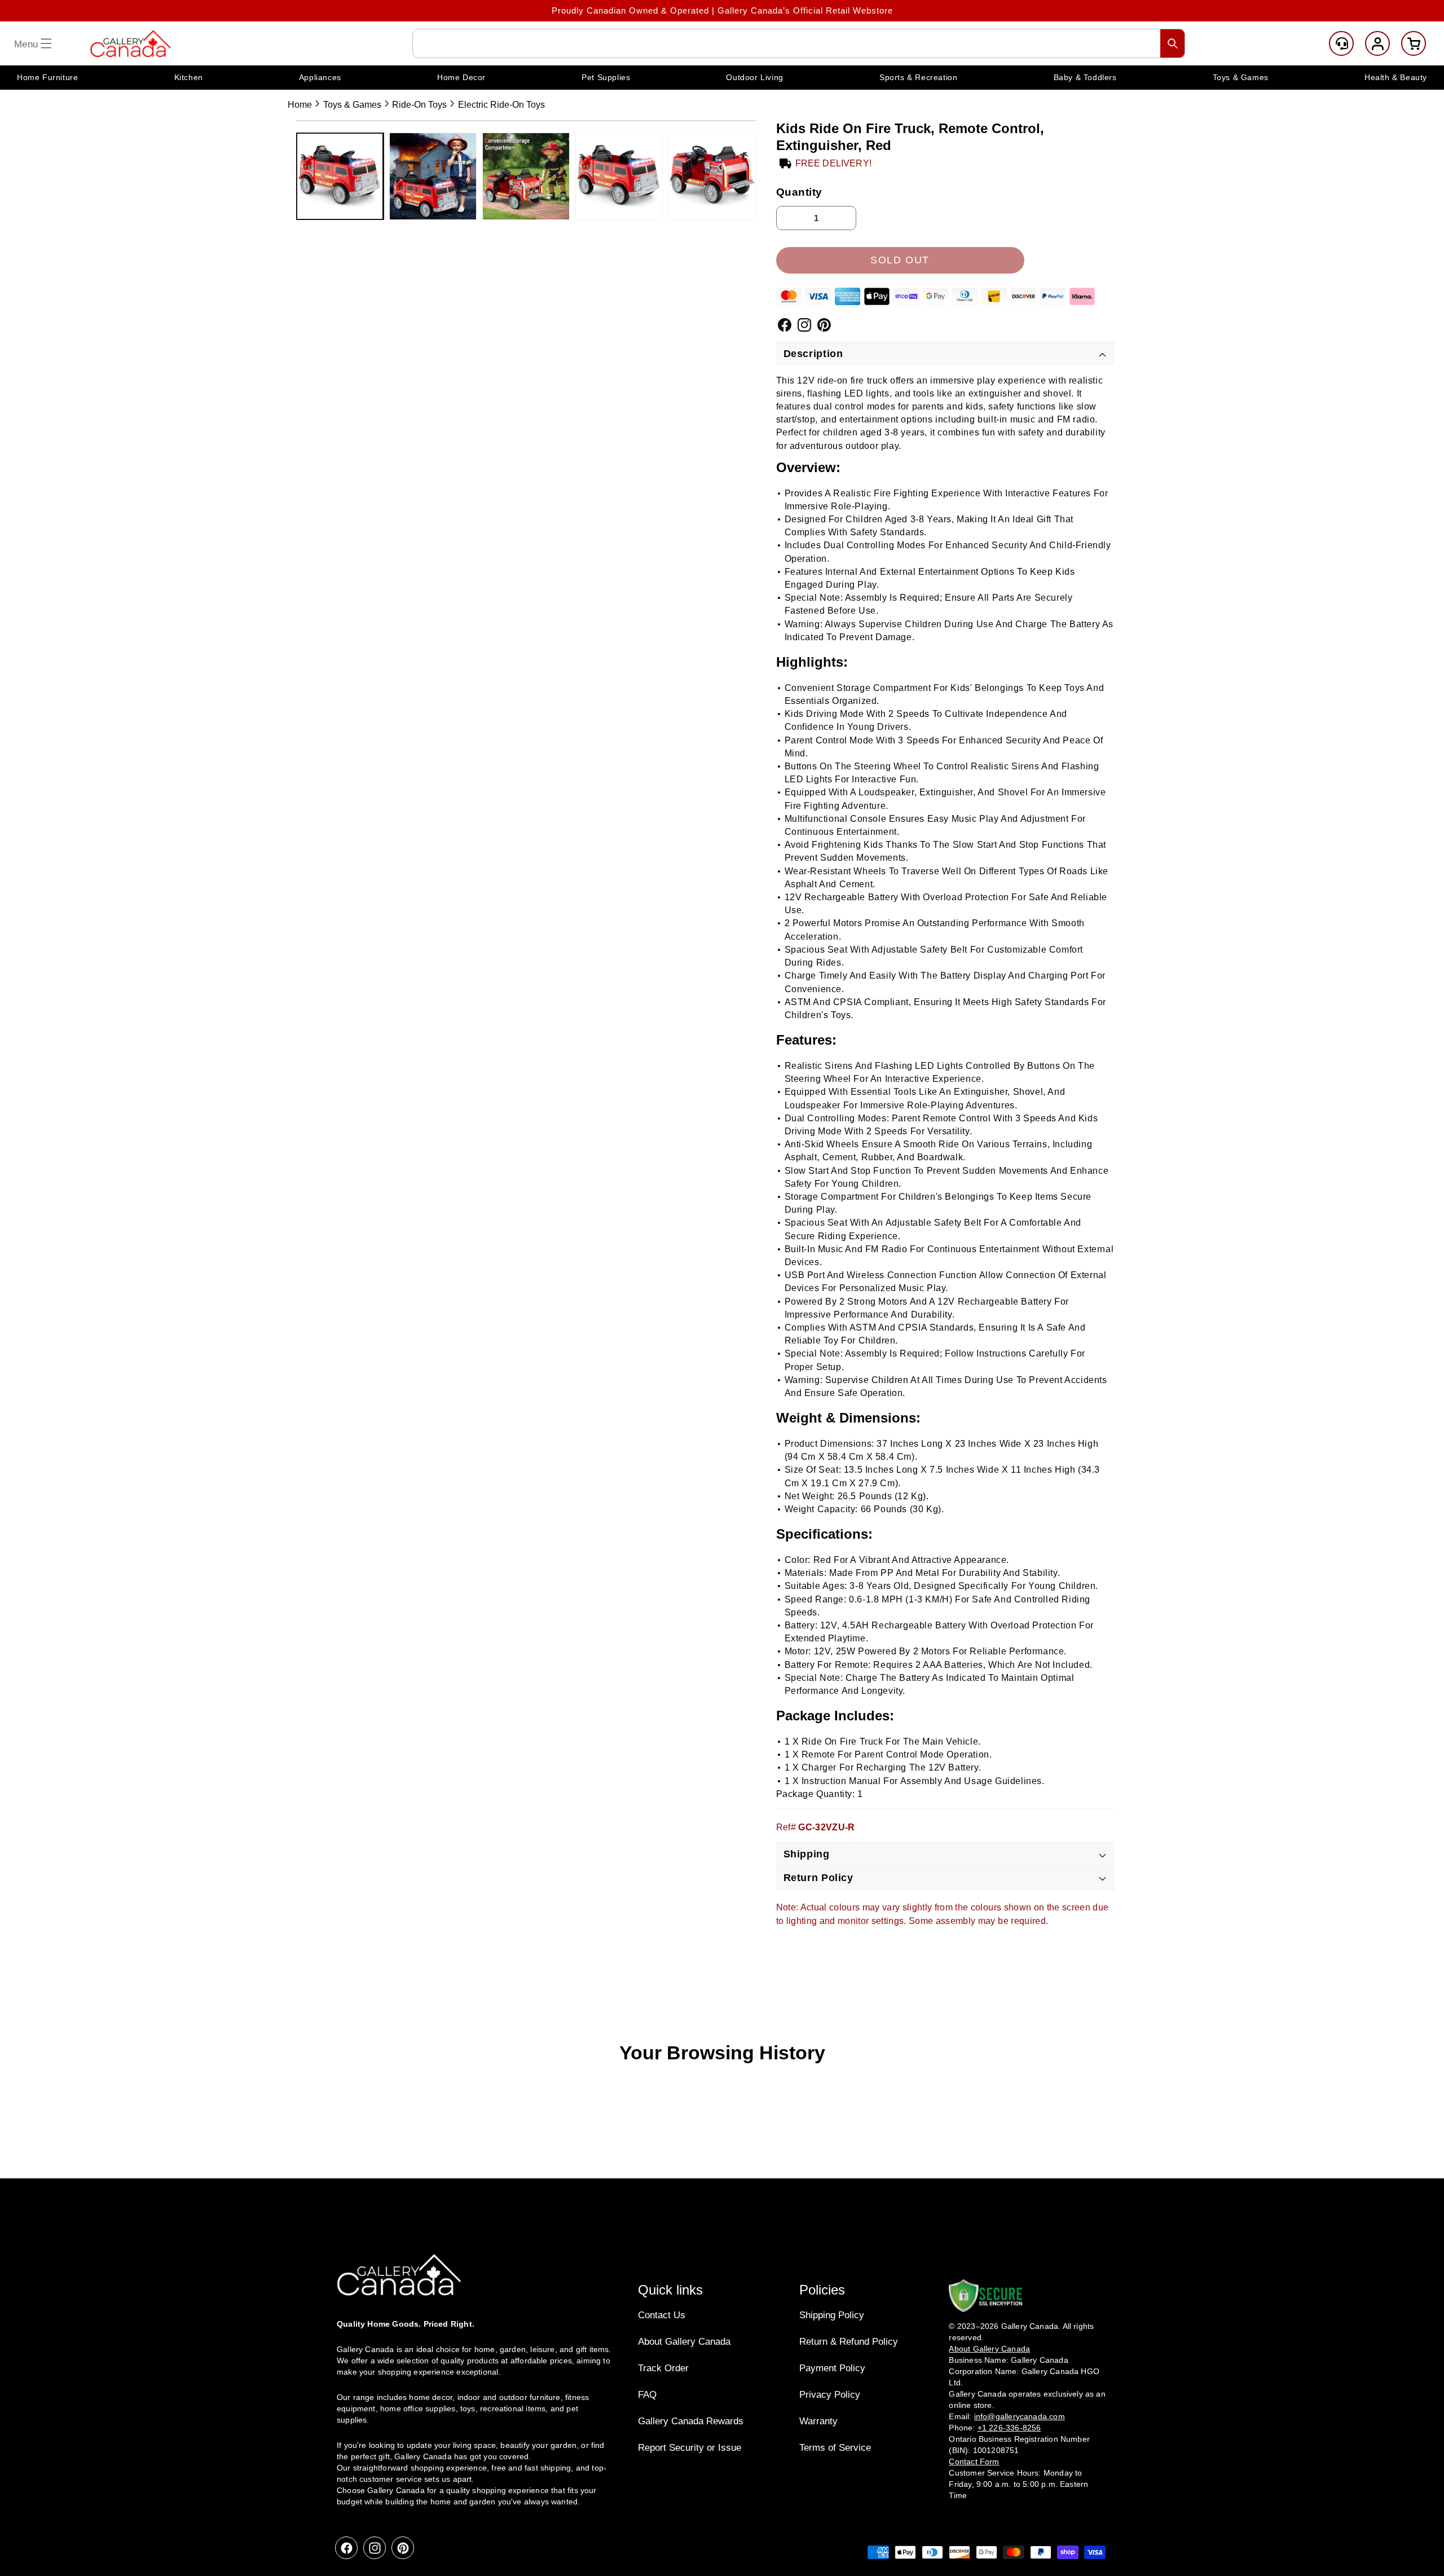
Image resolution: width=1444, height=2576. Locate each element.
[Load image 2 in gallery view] (433, 176)
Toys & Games (352, 105)
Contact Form (974, 2461)
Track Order (663, 2368)
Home (300, 105)
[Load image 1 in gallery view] (340, 176)
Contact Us (662, 2315)
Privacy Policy (830, 2395)
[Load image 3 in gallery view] (526, 176)
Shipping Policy (832, 2315)
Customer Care (1341, 43)
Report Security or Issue (690, 2448)
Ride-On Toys (419, 105)
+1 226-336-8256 (1009, 2427)
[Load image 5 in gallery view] (712, 176)
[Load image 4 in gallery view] (619, 176)
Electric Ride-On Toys (501, 105)
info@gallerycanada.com (1020, 2416)
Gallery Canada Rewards (691, 2421)
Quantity (800, 192)
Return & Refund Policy (849, 2342)
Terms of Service (835, 2448)
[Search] (1173, 43)
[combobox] (799, 43)
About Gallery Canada (684, 2342)
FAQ (647, 2395)
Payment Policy (832, 2368)
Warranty (818, 2421)
